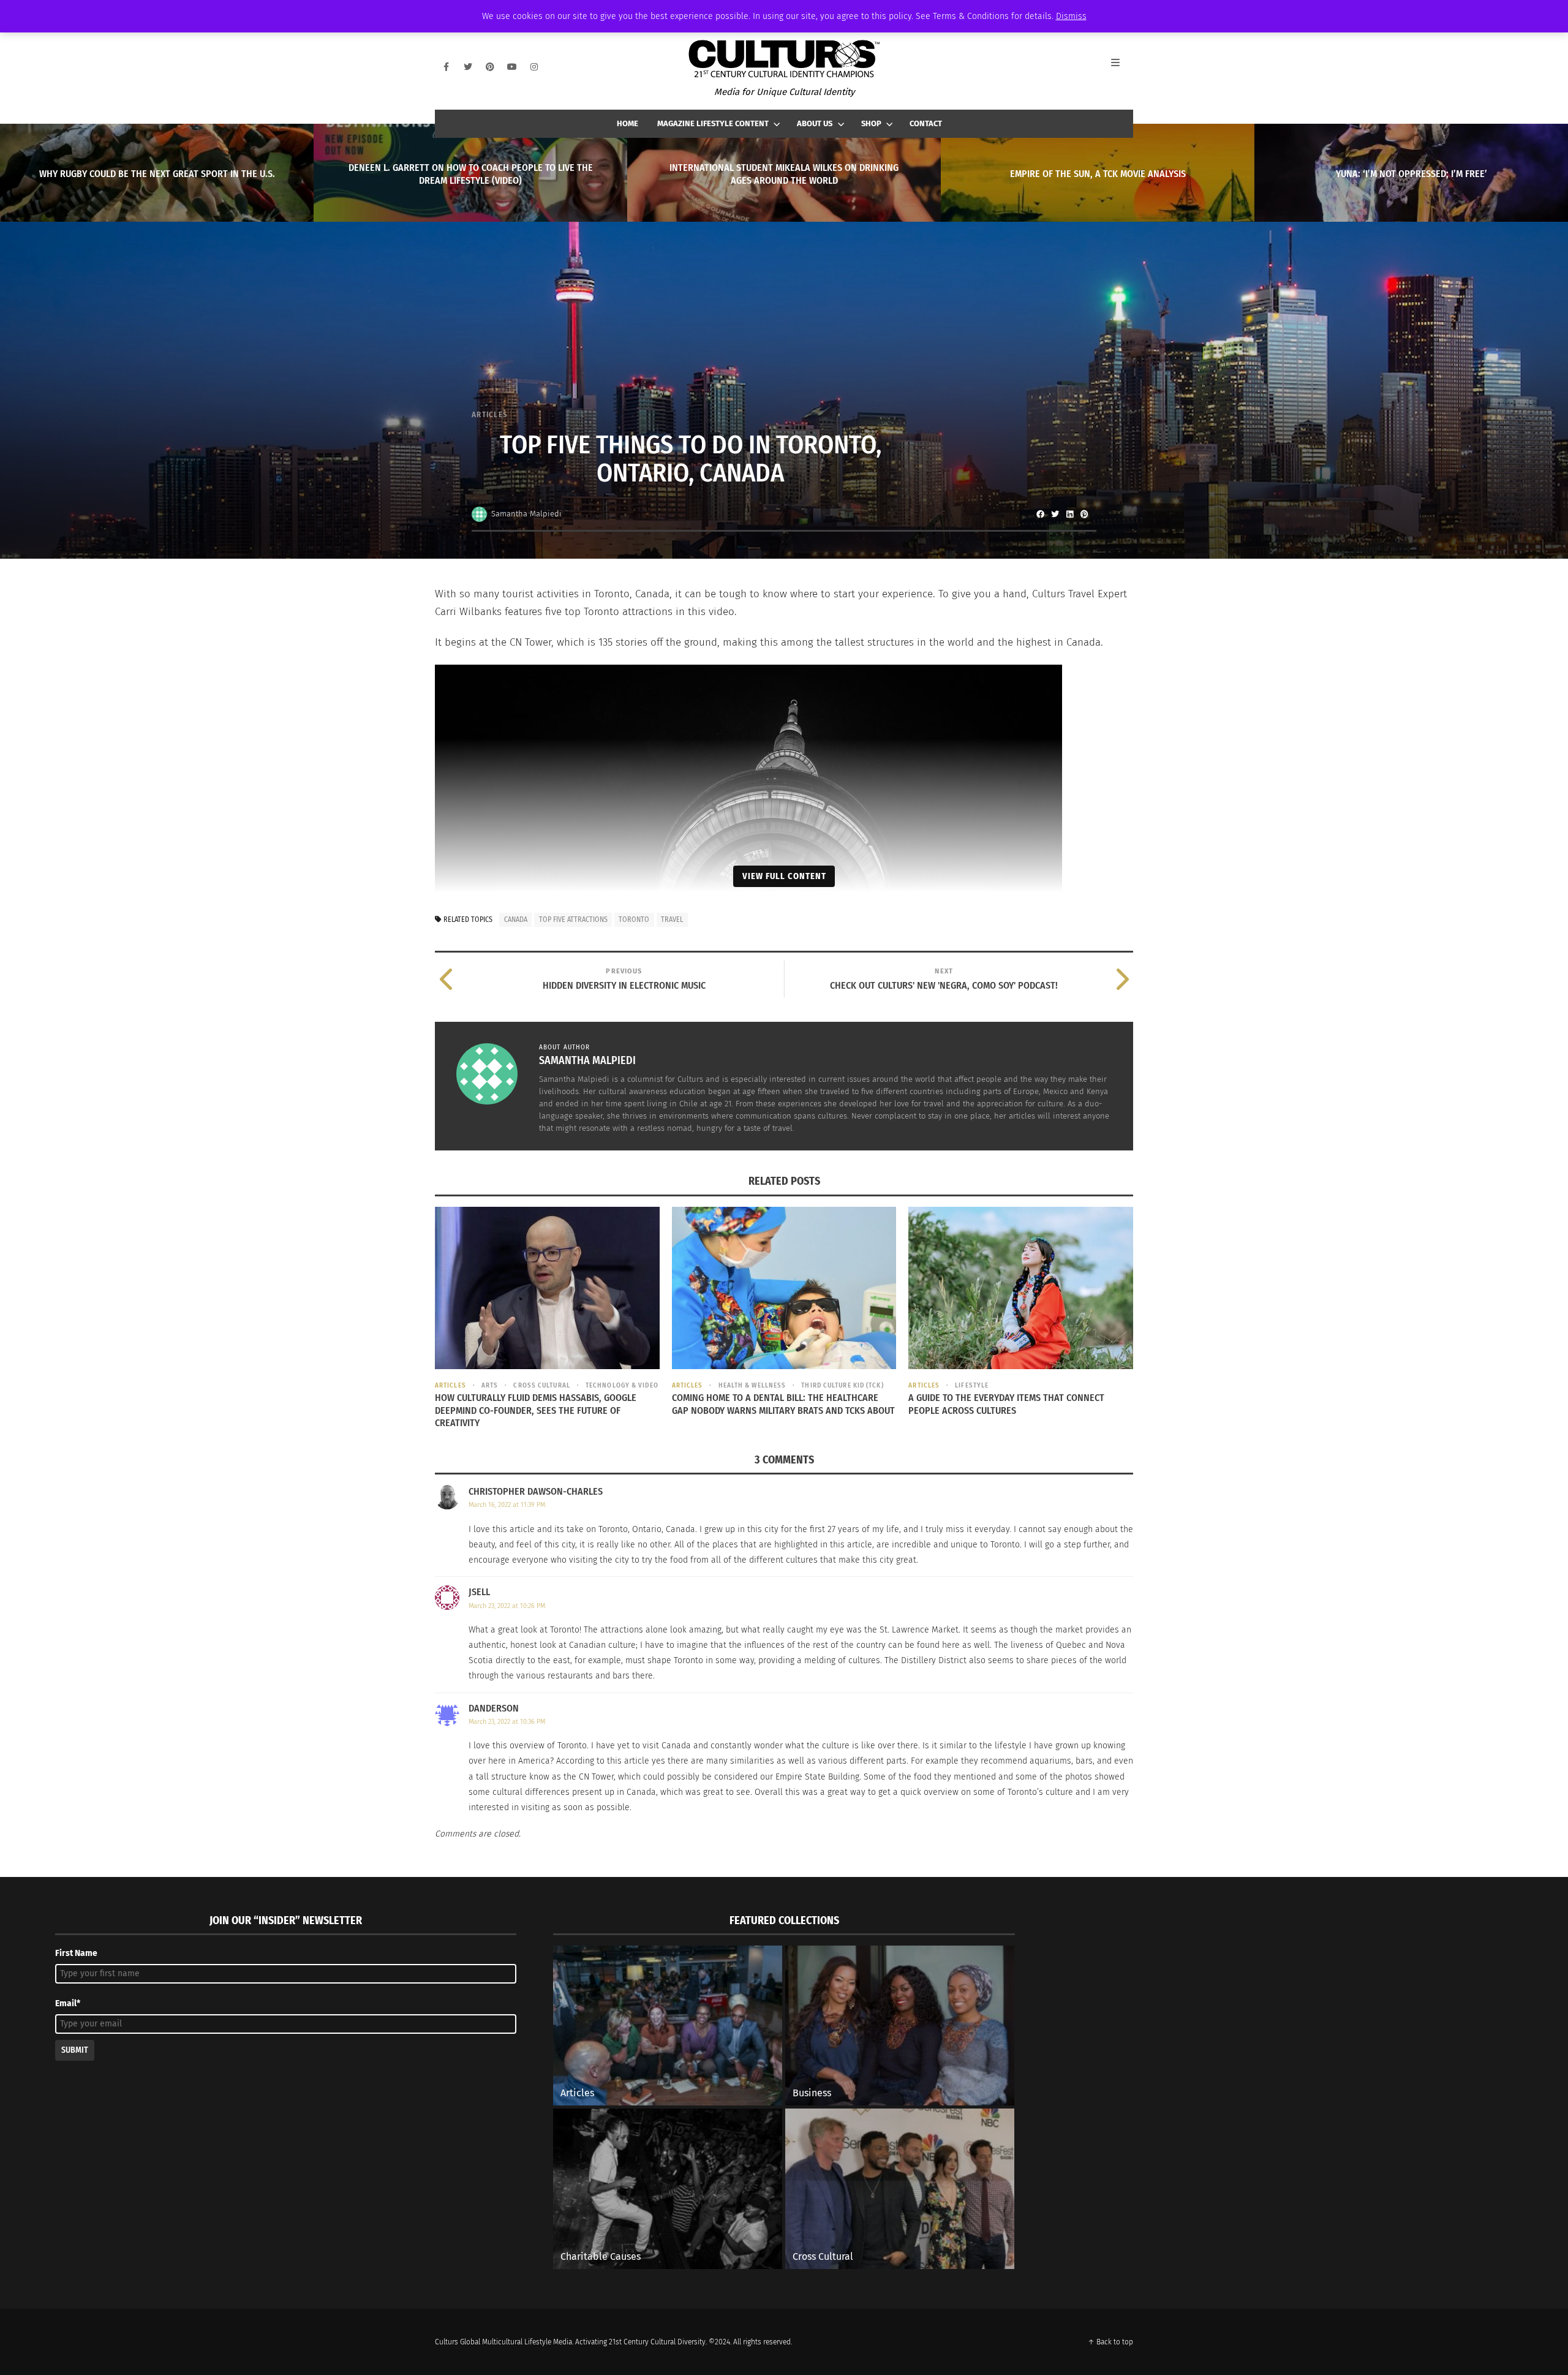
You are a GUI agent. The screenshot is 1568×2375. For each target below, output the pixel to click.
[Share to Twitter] (1055, 514)
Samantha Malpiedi (526, 514)
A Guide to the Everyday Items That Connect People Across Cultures (1006, 1404)
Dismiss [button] (1071, 16)
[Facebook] (446, 67)
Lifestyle (972, 1385)
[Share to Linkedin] (1069, 514)
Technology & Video (622, 1385)
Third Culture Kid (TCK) (842, 1385)
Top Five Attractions (573, 919)
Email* (68, 2003)
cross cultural (541, 1385)
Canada (516, 919)
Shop (871, 123)
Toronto (634, 919)
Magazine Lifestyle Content (713, 123)
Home (628, 123)
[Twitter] (468, 67)
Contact (926, 123)
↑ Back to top (1110, 2342)
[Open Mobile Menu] (1122, 67)
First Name (76, 1953)
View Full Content (784, 876)
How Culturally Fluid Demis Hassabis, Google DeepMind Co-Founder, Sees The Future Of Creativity (536, 1410)
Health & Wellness (752, 1385)
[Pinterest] (490, 67)
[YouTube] (512, 67)
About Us (815, 123)
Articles (490, 414)
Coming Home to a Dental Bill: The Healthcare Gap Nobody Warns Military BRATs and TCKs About (783, 1404)
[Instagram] (534, 67)
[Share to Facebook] (1040, 514)
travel (672, 919)
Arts (490, 1385)
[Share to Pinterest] (1084, 514)
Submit (75, 2050)
